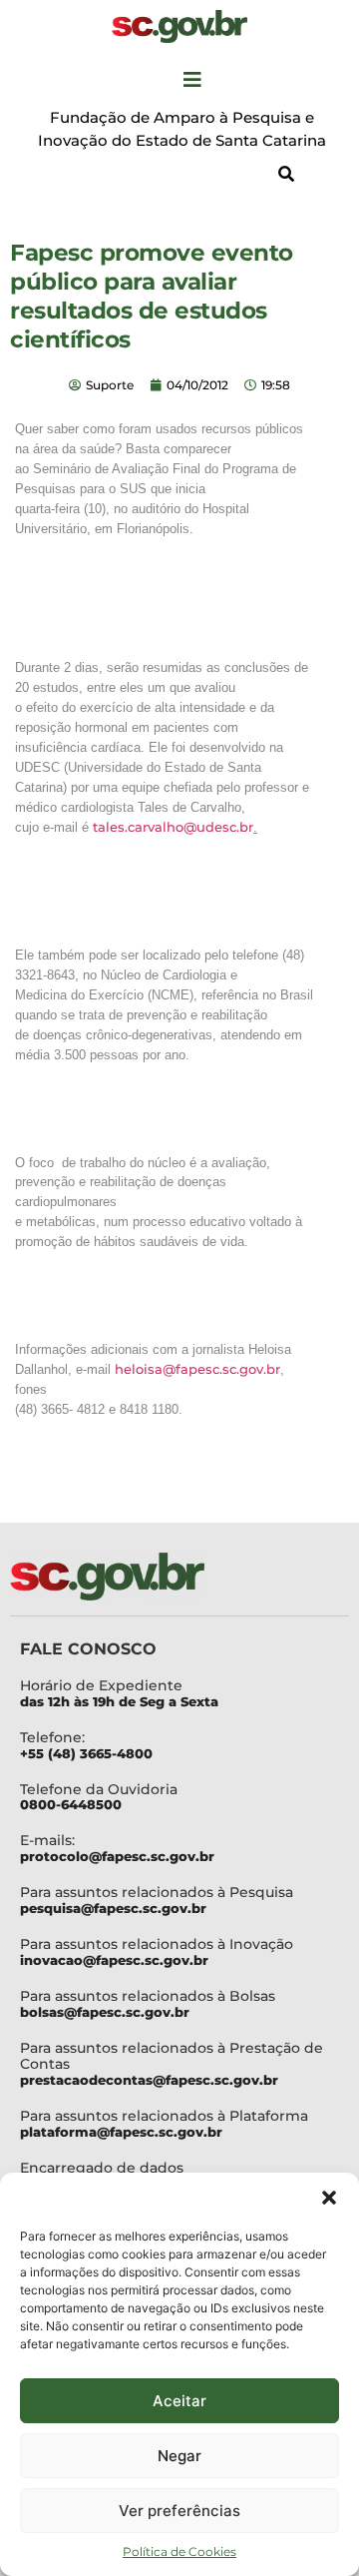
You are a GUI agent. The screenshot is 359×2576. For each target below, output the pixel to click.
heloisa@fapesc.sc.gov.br (197, 1369)
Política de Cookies (179, 2552)
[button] (329, 2198)
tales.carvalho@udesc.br (173, 827)
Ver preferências (179, 2511)
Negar (179, 2456)
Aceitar (179, 2401)
